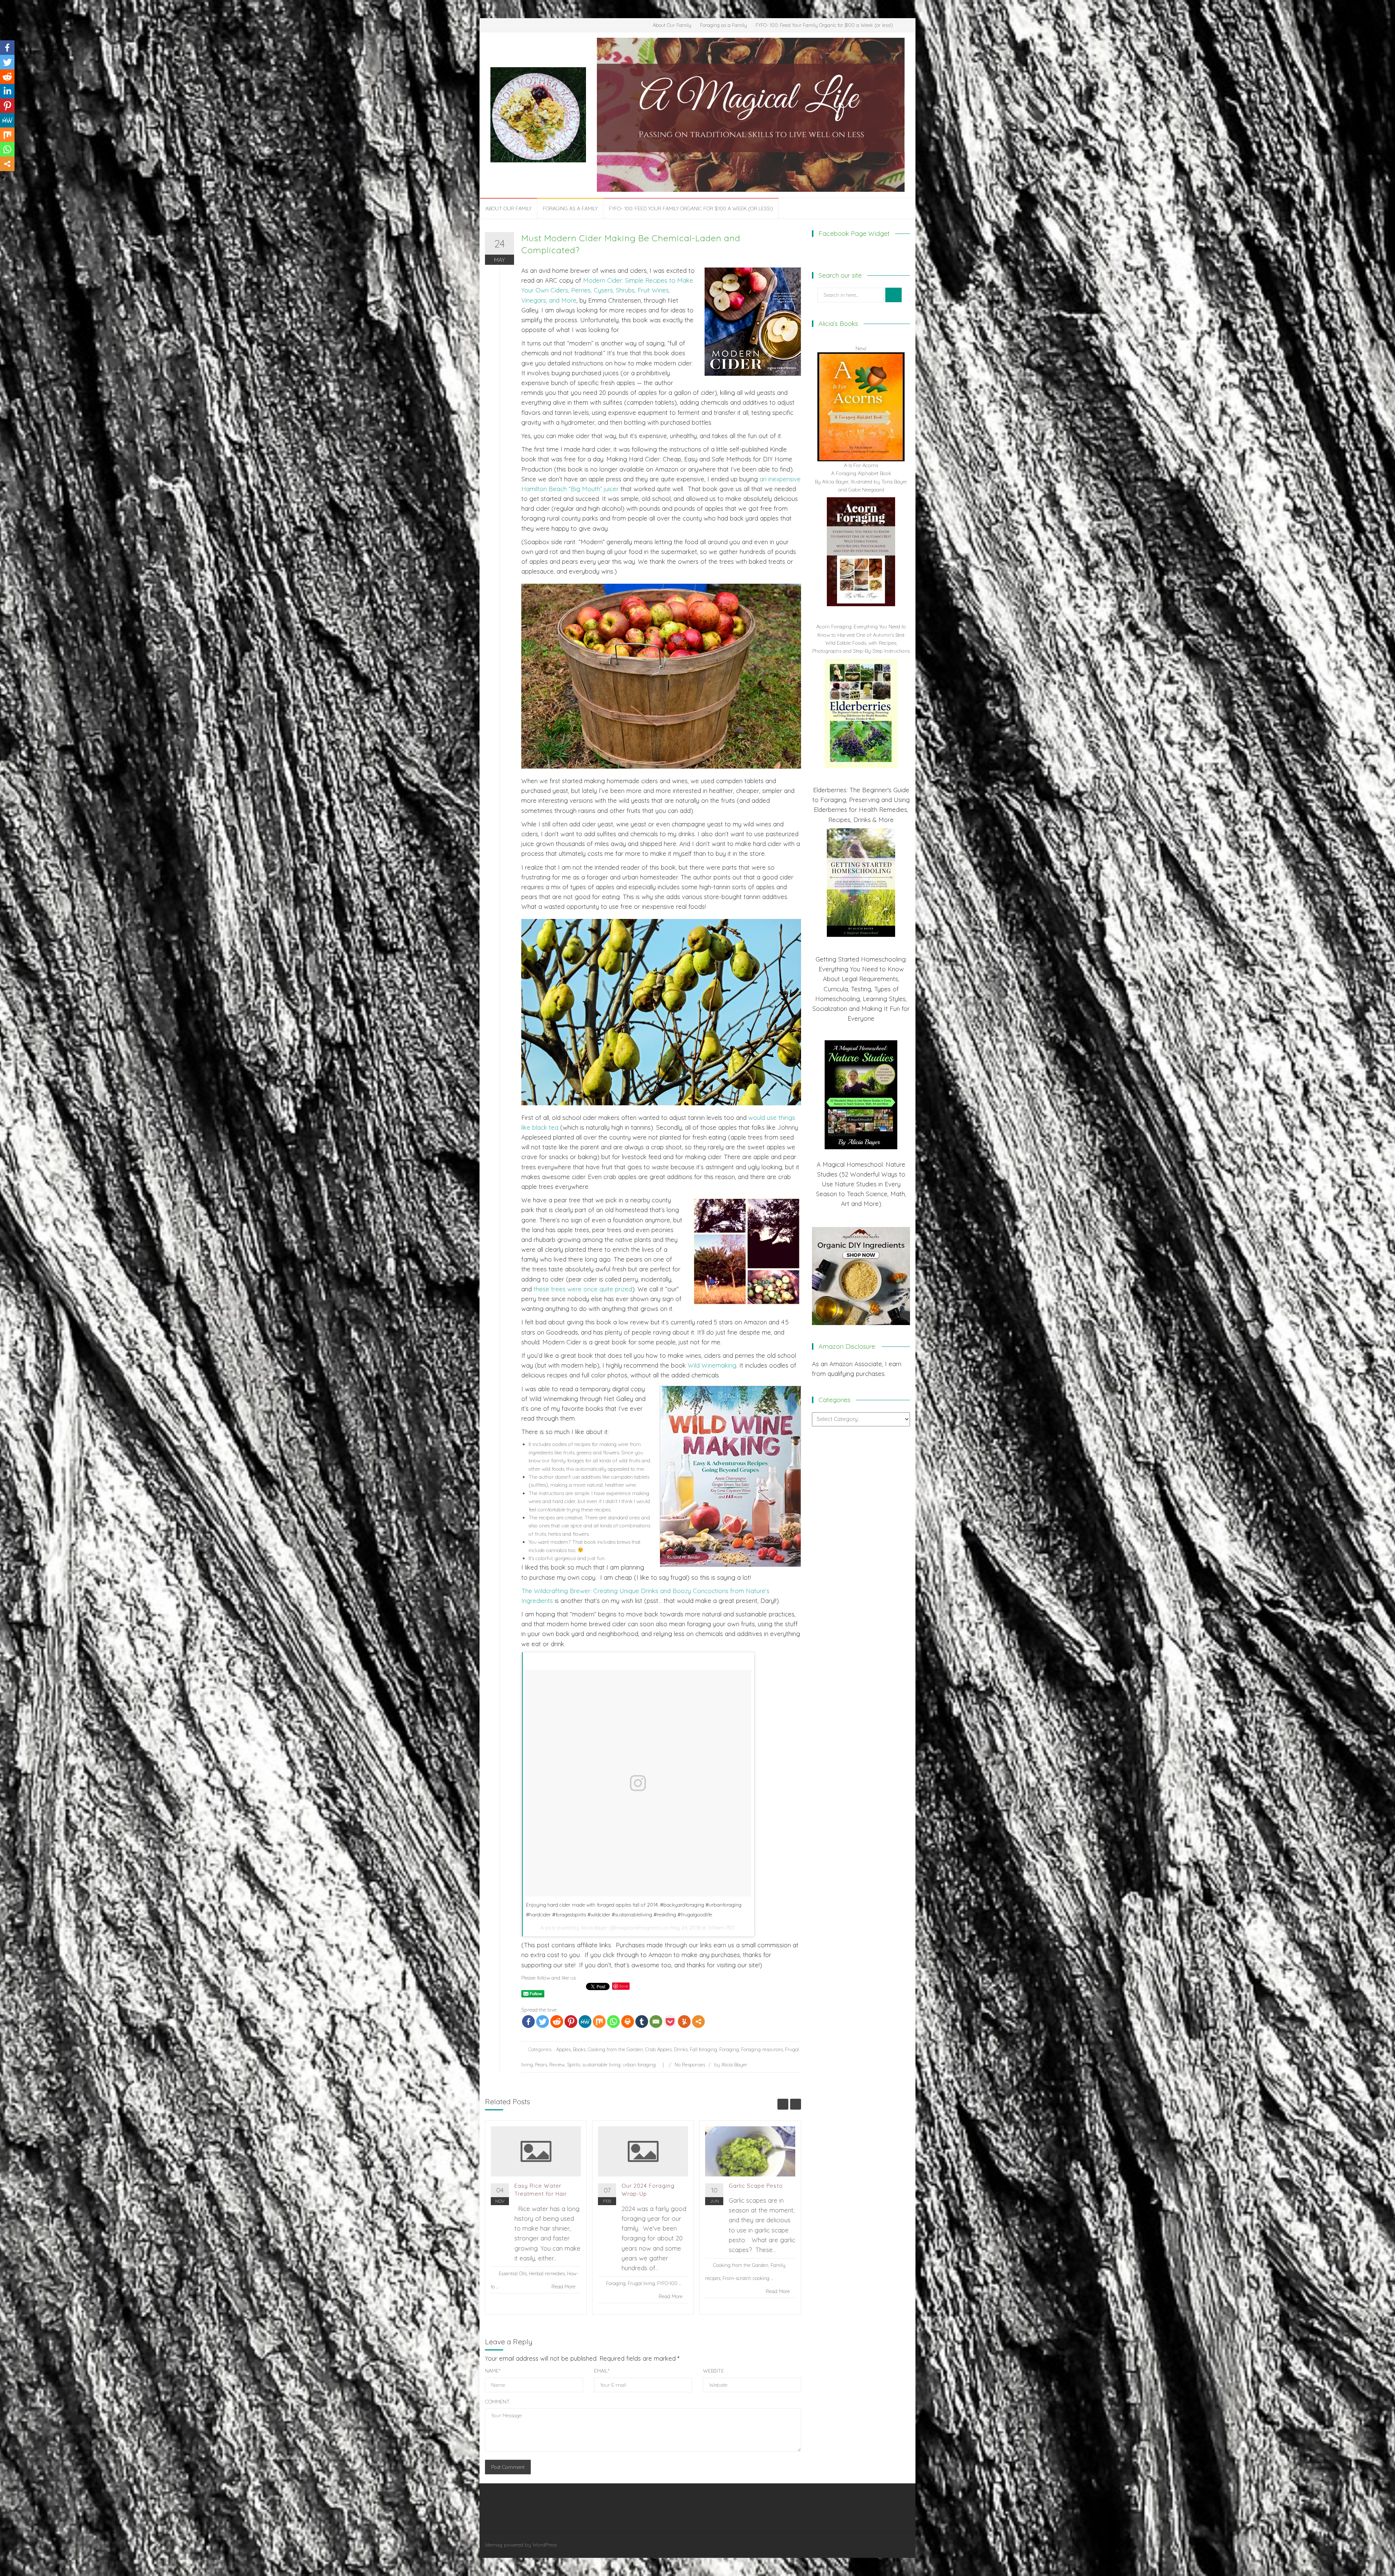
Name (493, 2371)
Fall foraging (703, 2049)
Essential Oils (513, 2273)
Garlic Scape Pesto (756, 2186)
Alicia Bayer (594, 1928)
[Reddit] (557, 2022)
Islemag (494, 2545)
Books (579, 2049)
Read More (563, 2287)
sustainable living (601, 2065)
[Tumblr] (642, 2022)
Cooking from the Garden (615, 2049)
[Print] (628, 2022)
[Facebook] (528, 2022)
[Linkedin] (7, 91)
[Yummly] (684, 2022)
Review (557, 2065)
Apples (563, 2049)
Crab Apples (658, 2049)
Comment (497, 2402)
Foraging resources (762, 2049)
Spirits (574, 2065)
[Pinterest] (571, 2022)
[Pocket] (670, 2022)
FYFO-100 (667, 2283)
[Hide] (3, 178)
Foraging (729, 2049)
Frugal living (641, 2283)
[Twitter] (543, 2022)
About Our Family (672, 25)
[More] (698, 2022)
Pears (541, 2065)
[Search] (893, 295)
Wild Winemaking (712, 1365)
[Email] (656, 2022)
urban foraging (639, 2065)
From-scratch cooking (746, 2278)
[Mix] (599, 2022)
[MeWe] (585, 2022)
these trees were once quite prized (583, 1289)
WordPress (545, 2545)
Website (713, 2371)
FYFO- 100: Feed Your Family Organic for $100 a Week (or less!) (824, 25)
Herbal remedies (547, 2273)
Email (602, 2371)
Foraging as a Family (723, 25)
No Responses (690, 2065)
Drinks (681, 2049)
